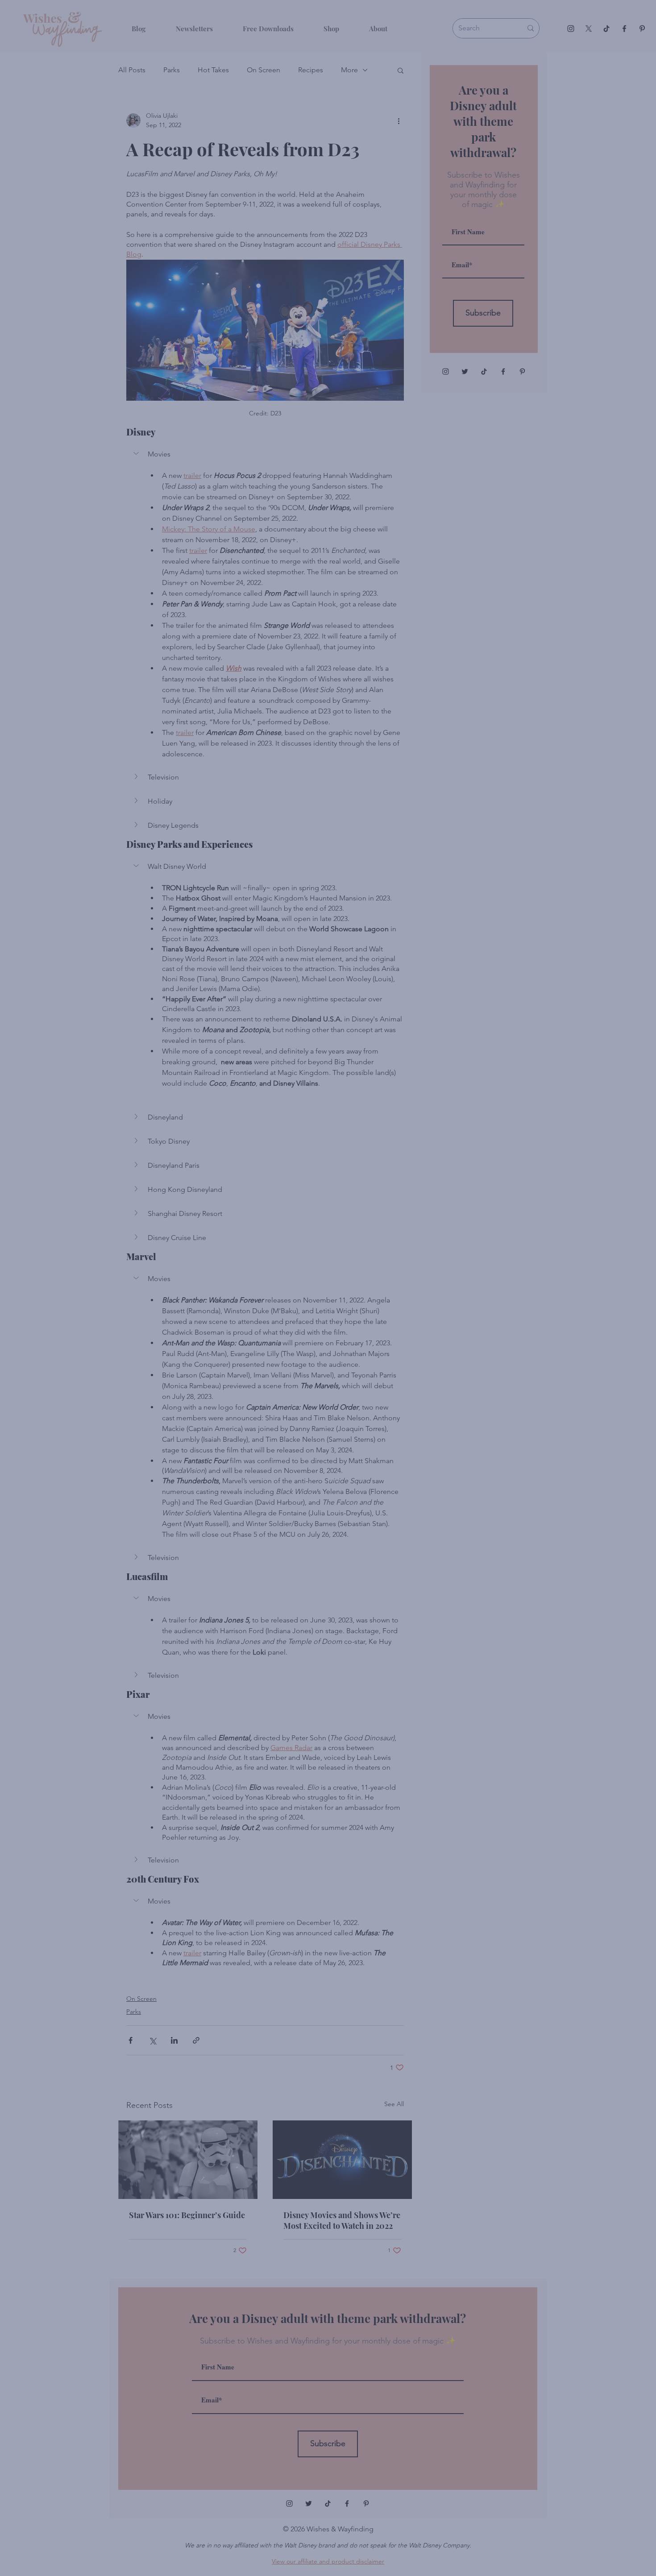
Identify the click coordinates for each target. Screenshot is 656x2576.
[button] (529, 2461)
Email (191, 2499)
